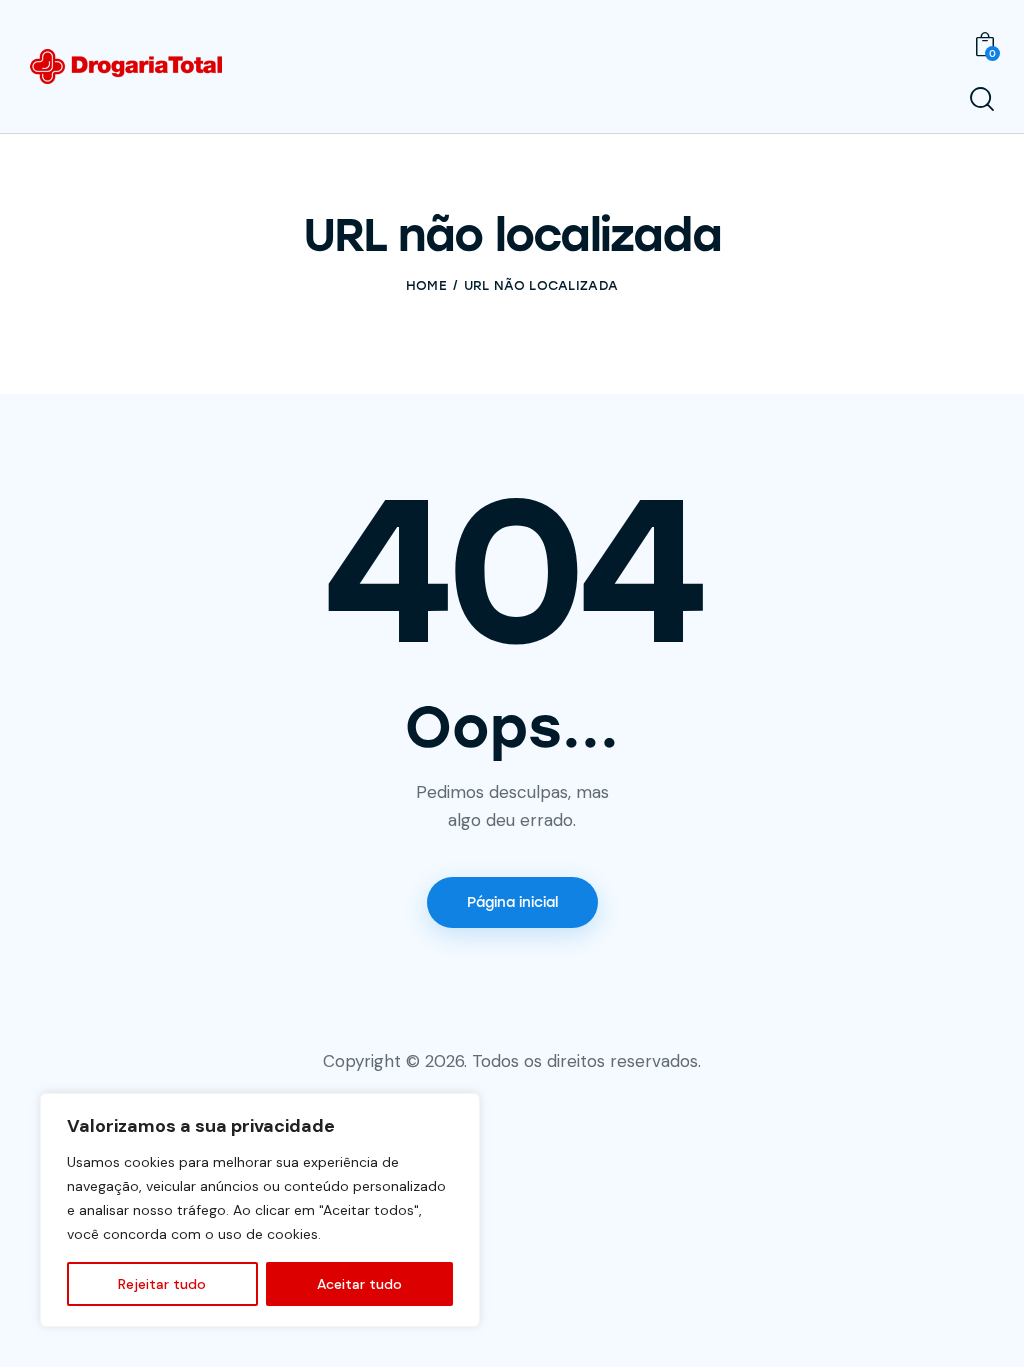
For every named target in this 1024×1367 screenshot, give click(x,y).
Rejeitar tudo (162, 1284)
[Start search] (982, 99)
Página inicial (512, 902)
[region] (260, 1210)
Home (426, 285)
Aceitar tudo (359, 1284)
